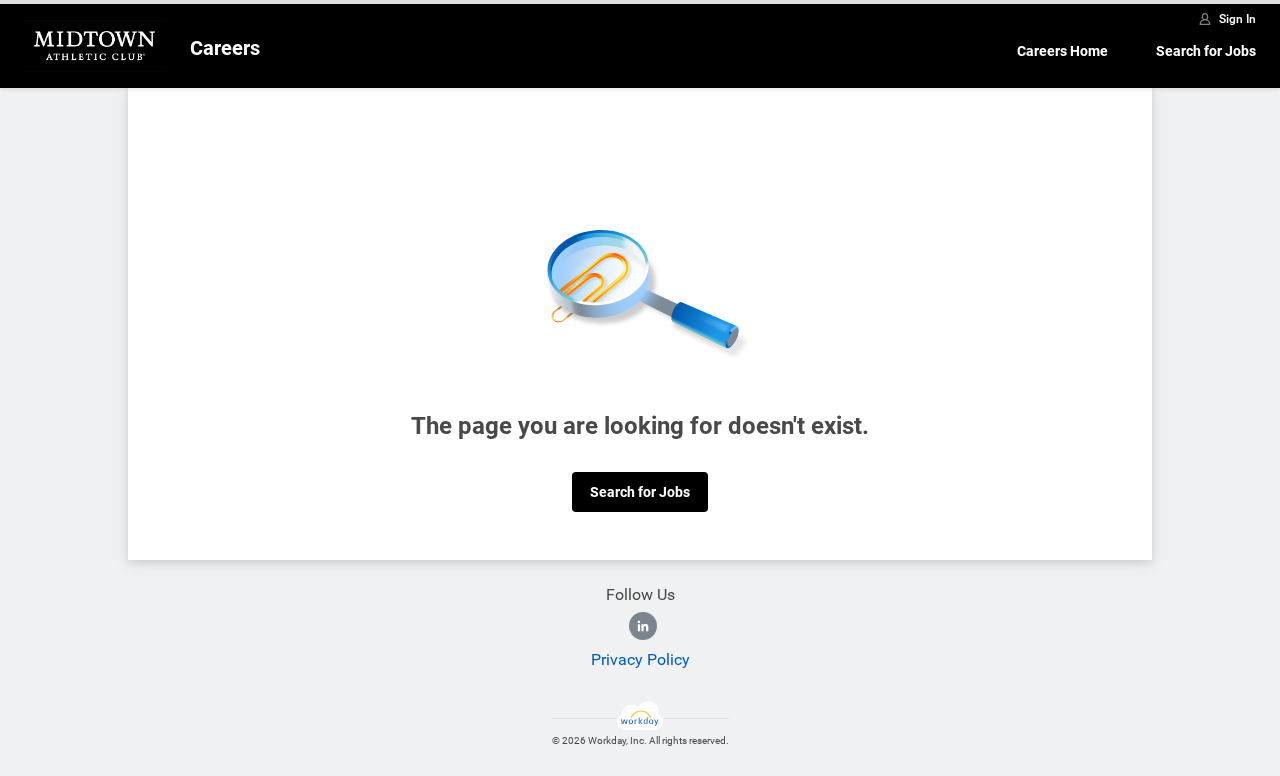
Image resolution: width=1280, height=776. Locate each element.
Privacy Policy (640, 659)
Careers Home (1062, 51)
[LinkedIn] (643, 626)
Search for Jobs (1206, 51)
